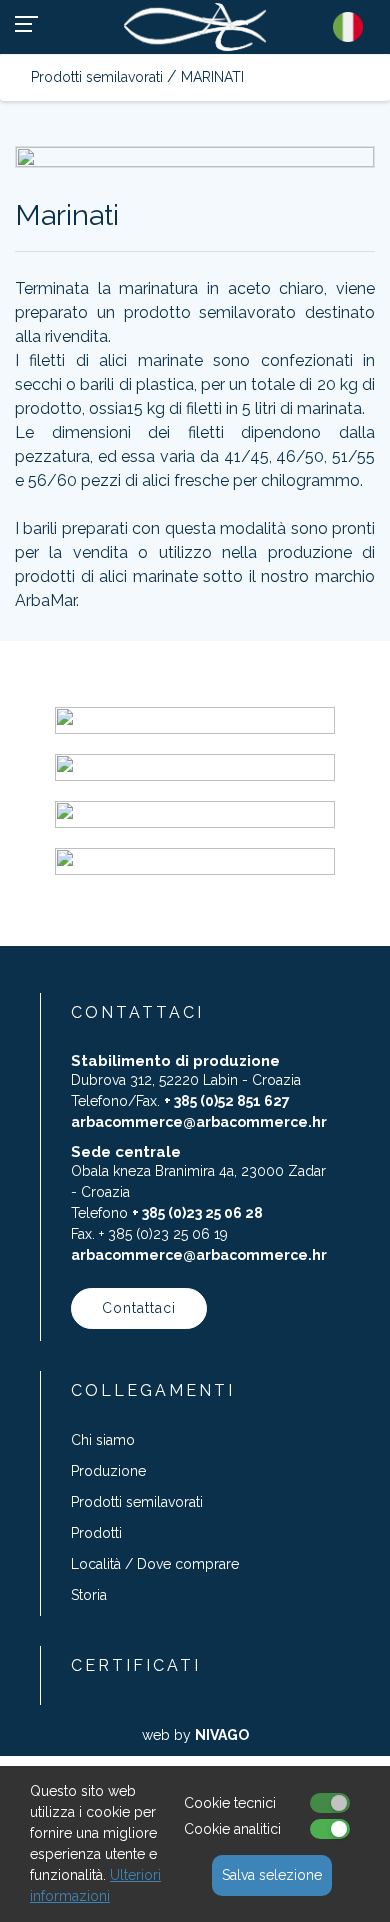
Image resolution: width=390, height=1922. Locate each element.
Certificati (136, 1665)
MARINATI (212, 77)
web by (195, 1735)
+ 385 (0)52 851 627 (227, 1101)
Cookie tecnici (230, 1803)
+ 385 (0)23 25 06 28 (197, 1213)
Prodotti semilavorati (97, 77)
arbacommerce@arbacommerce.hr (199, 1122)
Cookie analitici (232, 1829)
